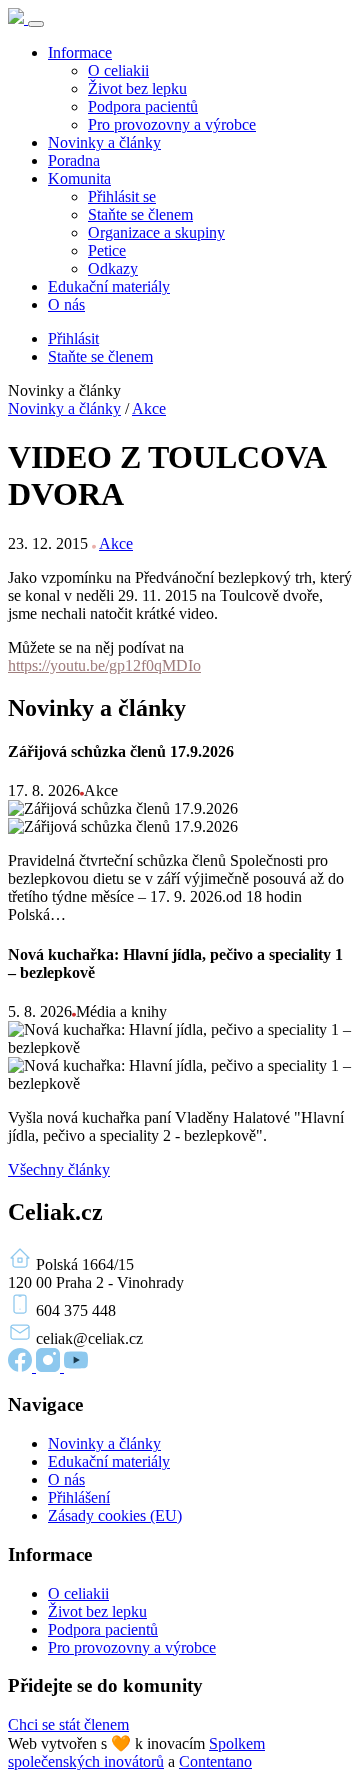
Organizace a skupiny (156, 232)
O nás (66, 304)
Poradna (74, 160)
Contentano (215, 1761)
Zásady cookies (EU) (115, 1515)
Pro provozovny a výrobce (172, 124)
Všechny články (59, 1169)
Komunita (79, 178)
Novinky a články (104, 142)
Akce (149, 408)
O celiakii (118, 70)
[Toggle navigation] (36, 24)
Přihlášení (79, 1497)
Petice (107, 250)
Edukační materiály (109, 286)
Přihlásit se (122, 196)
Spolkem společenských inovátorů (136, 1752)
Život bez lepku (137, 88)
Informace (80, 52)
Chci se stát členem (68, 1724)
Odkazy (113, 268)
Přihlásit (73, 338)
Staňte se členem (140, 214)
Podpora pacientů (143, 106)
